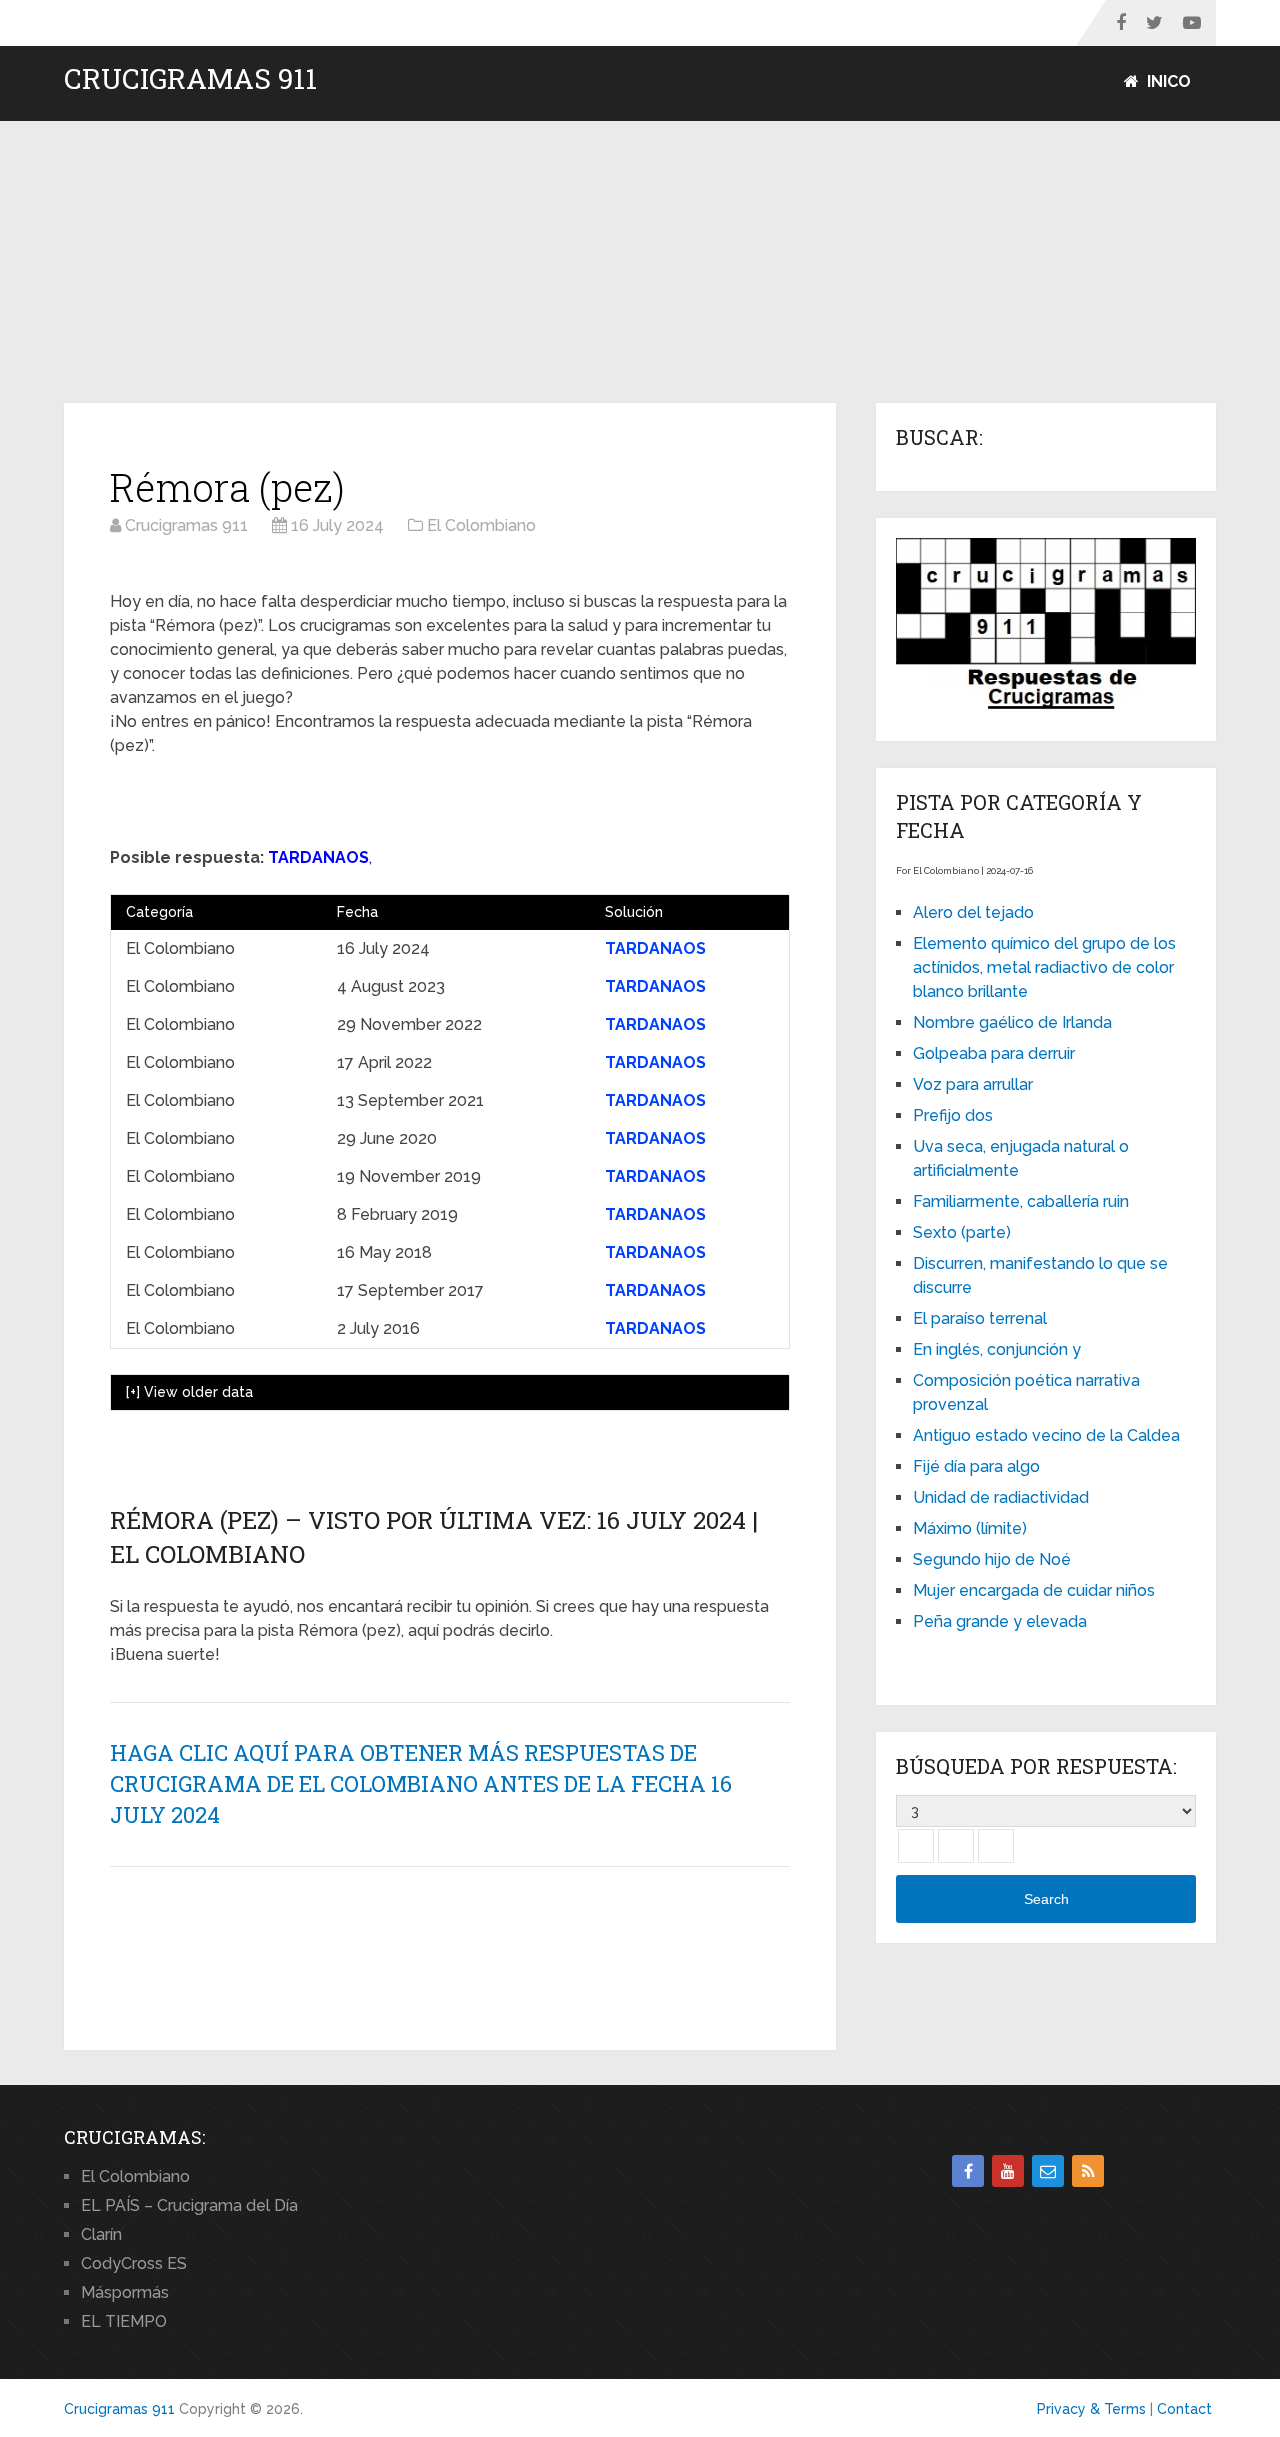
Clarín (101, 2234)
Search (1046, 1899)
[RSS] (1088, 2171)
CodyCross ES (134, 2263)
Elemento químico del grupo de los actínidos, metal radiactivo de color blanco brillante (1044, 967)
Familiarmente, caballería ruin (1021, 1201)
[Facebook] (968, 2171)
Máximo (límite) (970, 1528)
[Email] (1048, 2171)
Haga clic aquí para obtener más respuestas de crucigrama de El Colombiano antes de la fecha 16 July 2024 (421, 1783)
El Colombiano (135, 2176)
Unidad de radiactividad (1001, 1497)
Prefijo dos (953, 1115)
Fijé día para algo (976, 1466)
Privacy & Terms (1091, 2409)
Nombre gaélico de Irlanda (1012, 1022)
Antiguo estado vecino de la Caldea (1046, 1435)
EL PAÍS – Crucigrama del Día (189, 2205)
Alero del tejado (973, 912)
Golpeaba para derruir (994, 1053)
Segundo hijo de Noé (992, 1559)
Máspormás (125, 2292)
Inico (1167, 81)
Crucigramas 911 (190, 79)
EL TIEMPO (124, 2321)
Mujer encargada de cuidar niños (1034, 1590)
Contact (1184, 2409)
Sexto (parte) (962, 1232)
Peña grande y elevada (1000, 1621)
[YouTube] (1008, 2171)
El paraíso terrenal (980, 1318)
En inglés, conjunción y (997, 1349)
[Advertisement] (640, 263)
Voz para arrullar (973, 1084)
